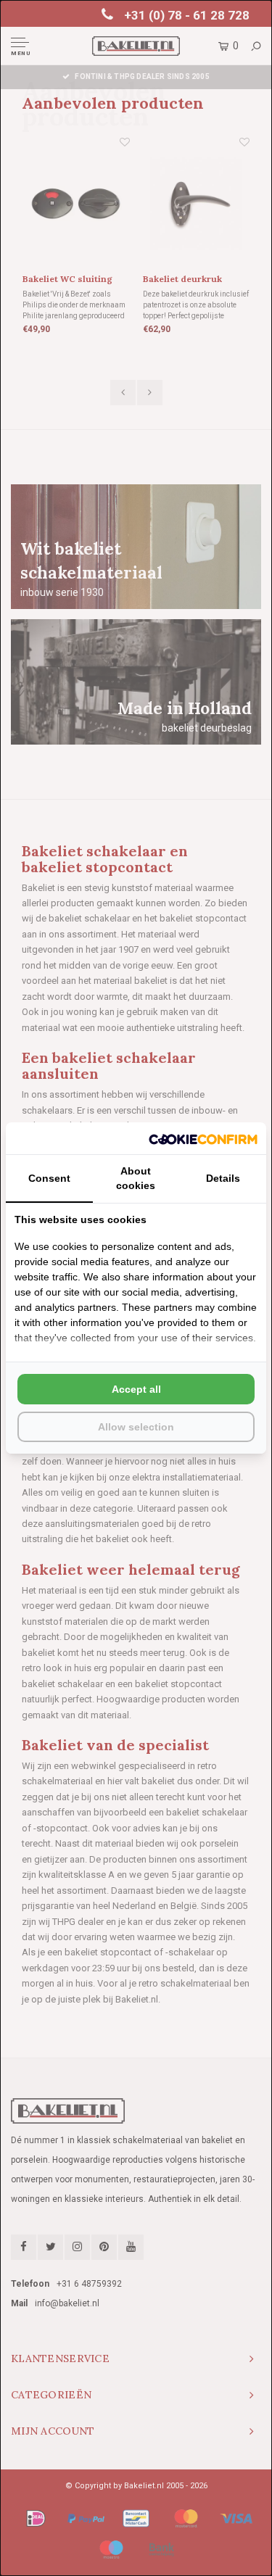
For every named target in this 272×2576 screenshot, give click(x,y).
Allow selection (136, 1427)
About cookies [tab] (136, 1178)
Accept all (136, 1389)
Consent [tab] (49, 1178)
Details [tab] (223, 1178)
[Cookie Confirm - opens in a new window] (203, 1138)
